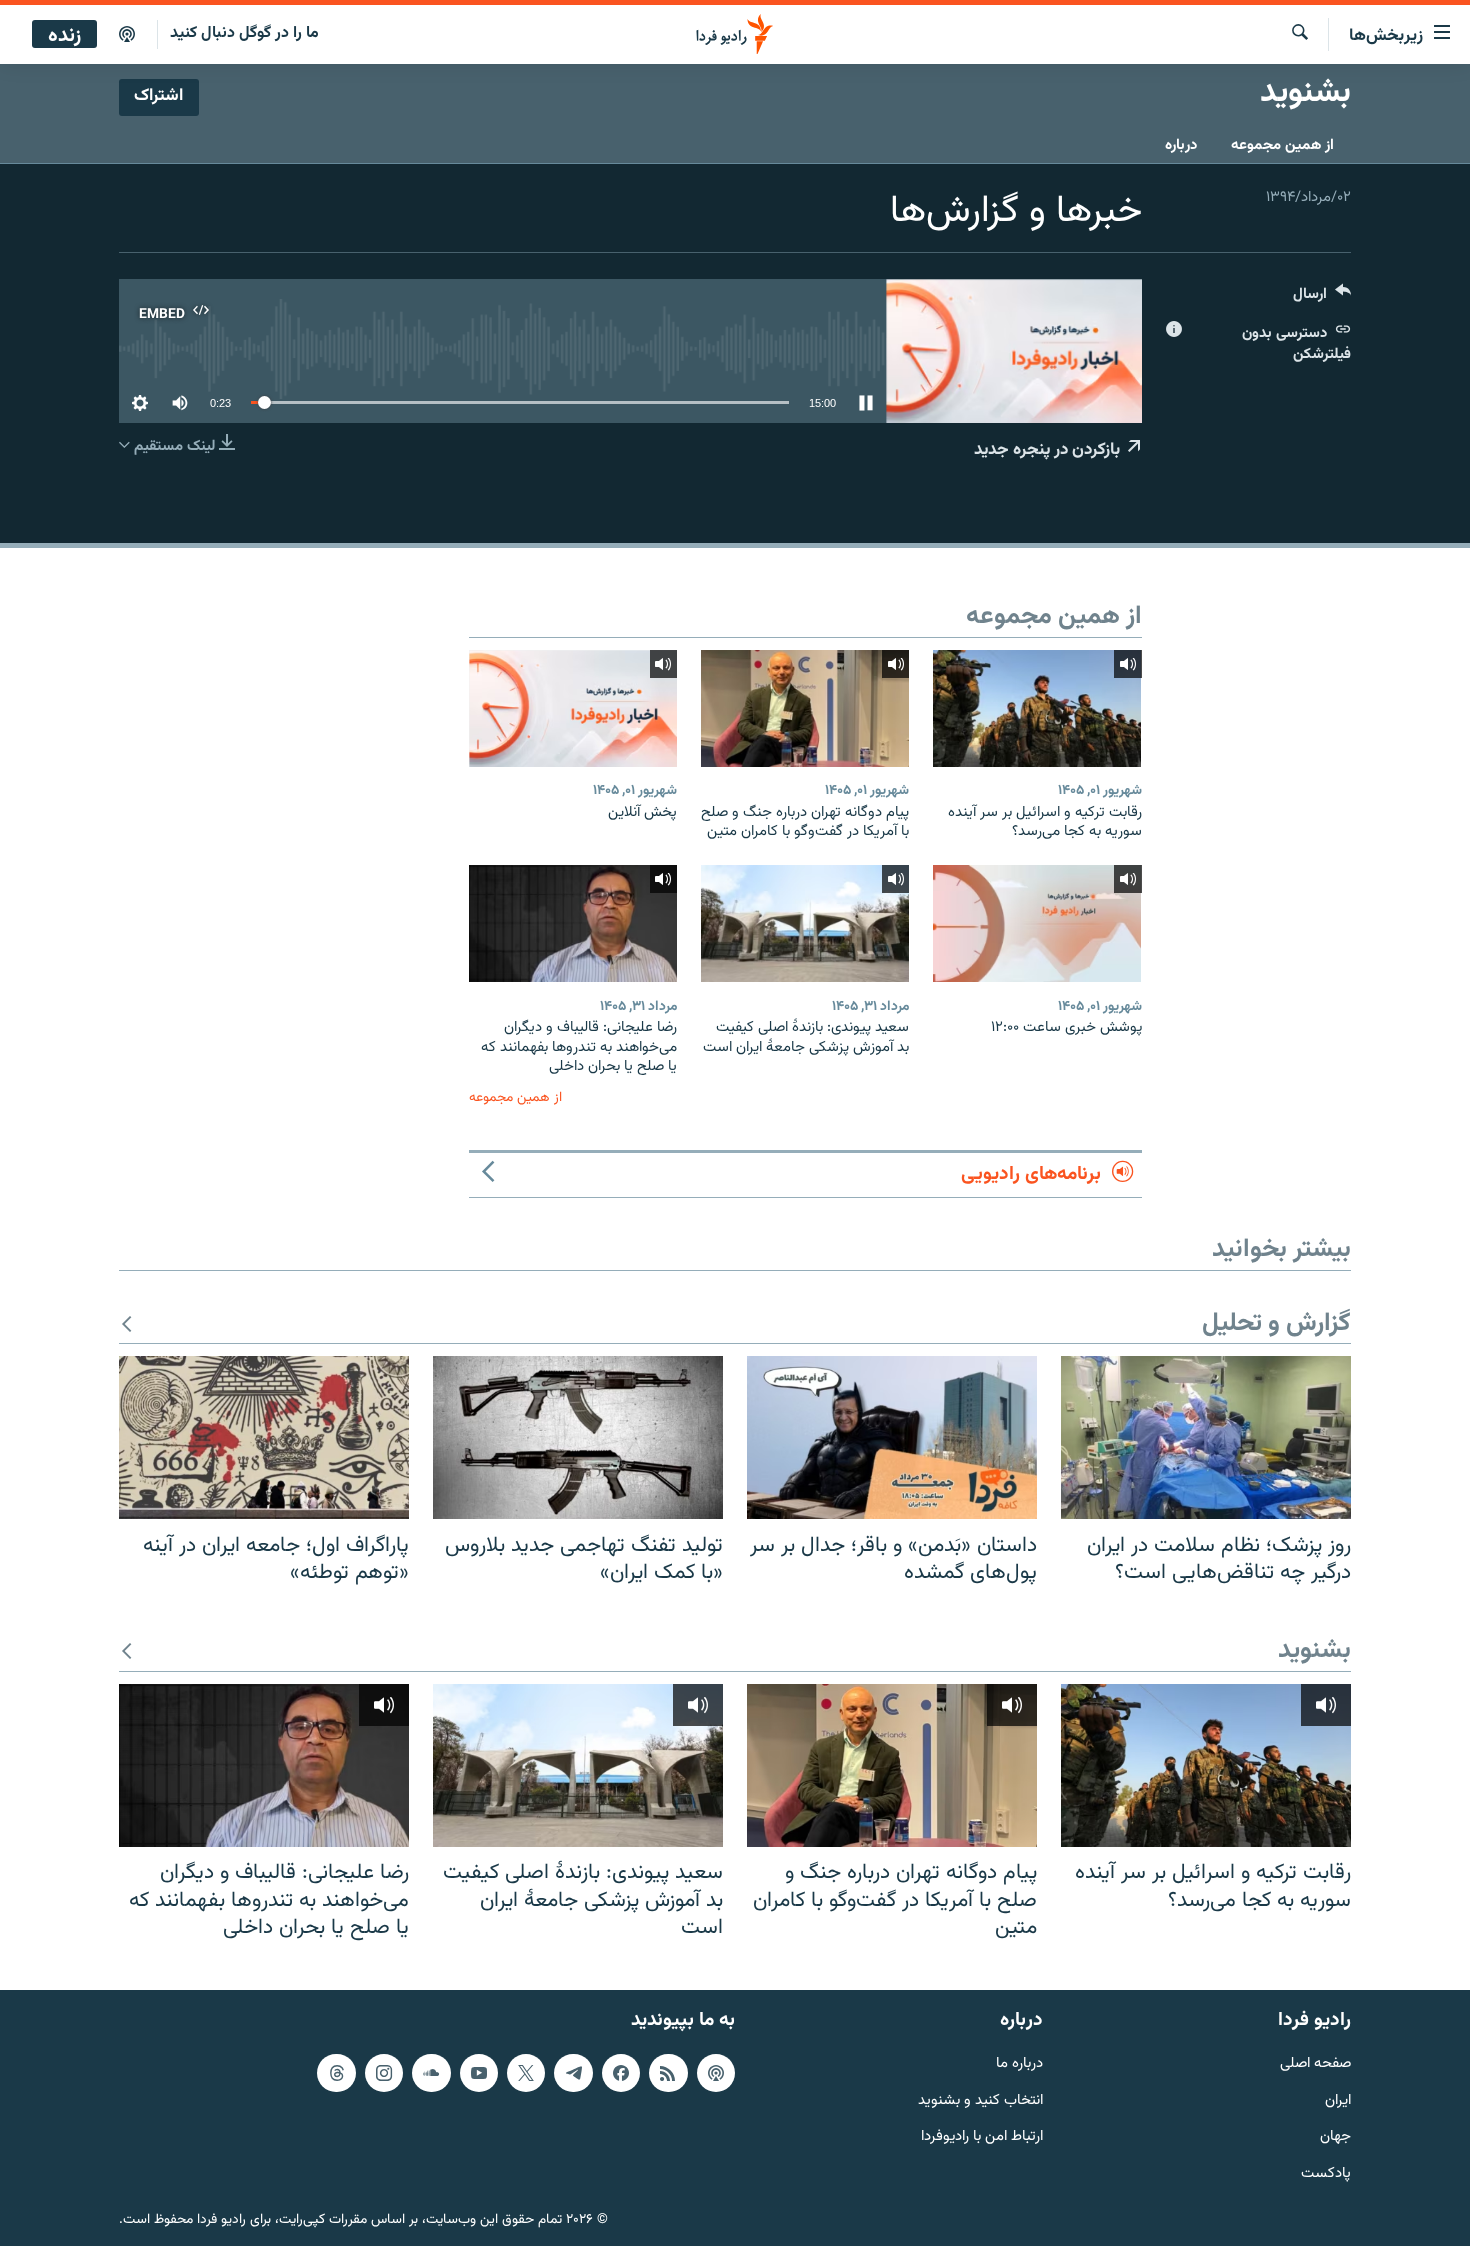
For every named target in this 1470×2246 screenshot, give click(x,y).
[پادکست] (127, 35)
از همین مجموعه (1282, 145)
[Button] (1322, 298)
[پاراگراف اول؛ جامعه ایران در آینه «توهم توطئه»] (264, 1437)
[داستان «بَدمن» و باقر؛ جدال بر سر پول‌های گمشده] (892, 1437)
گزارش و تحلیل (1276, 1324)
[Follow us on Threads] (336, 2072)
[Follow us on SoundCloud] (431, 2072)
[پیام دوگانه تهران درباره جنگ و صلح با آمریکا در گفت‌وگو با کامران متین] (805, 708)
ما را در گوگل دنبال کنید (244, 33)
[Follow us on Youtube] (479, 2072)
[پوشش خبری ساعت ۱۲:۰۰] (1037, 923)
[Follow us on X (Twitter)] (526, 2072)
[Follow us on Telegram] (573, 2072)
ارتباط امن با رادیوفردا (982, 2137)
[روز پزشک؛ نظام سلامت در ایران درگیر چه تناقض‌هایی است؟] (1206, 1437)
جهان (1335, 2137)
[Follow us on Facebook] (621, 2072)
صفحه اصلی (1315, 2063)
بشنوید (1314, 1651)
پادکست (1326, 2174)
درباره (1181, 145)
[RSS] (668, 2072)
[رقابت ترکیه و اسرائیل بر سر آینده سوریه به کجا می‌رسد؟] (1037, 708)
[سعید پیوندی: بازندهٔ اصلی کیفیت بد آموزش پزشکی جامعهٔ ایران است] (805, 923)
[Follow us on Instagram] (384, 2072)
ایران (1338, 2100)
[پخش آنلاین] (573, 708)
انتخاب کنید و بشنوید (980, 2100)
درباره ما (1019, 2063)
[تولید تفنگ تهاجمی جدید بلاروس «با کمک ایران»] (578, 1437)
